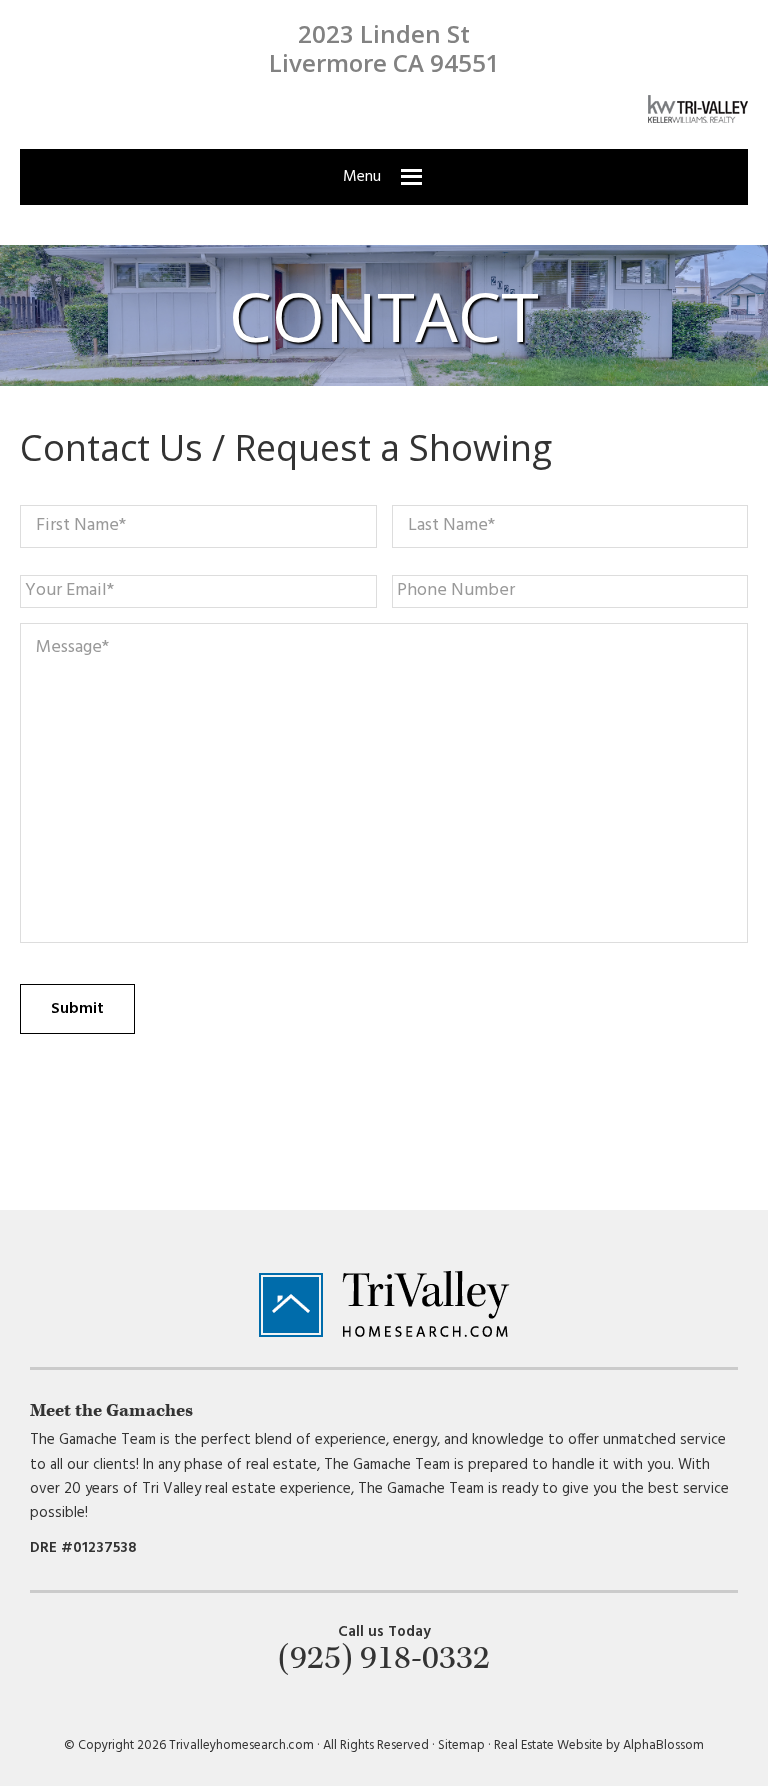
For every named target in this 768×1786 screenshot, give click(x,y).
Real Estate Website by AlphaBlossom (599, 1745)
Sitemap (461, 1745)
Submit (77, 1009)
